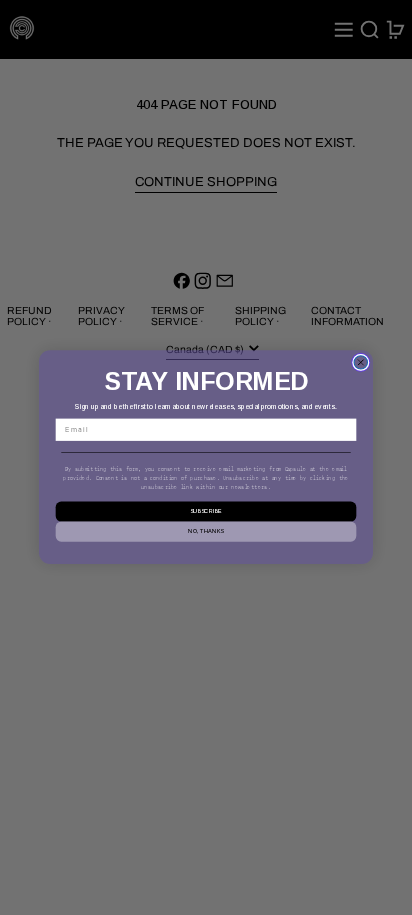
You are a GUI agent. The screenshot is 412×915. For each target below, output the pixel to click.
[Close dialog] (360, 362)
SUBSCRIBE (206, 512)
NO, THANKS (206, 532)
